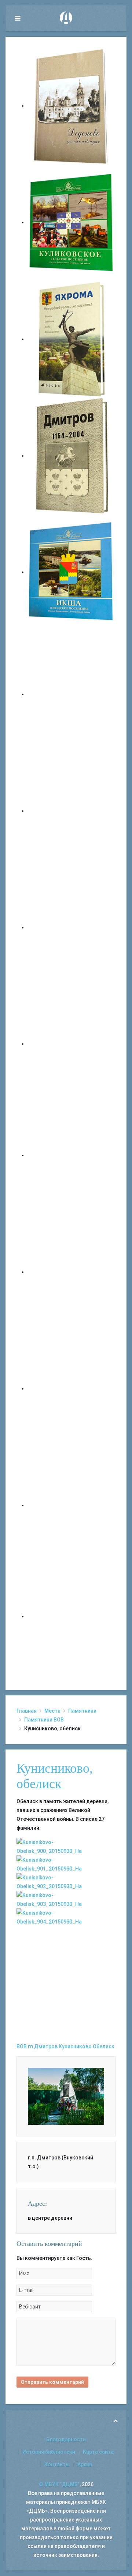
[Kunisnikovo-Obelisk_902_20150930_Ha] (66, 1881)
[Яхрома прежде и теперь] (71, 1272)
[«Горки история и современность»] (71, 1616)
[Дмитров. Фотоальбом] (71, 1505)
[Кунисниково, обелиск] (66, 2096)
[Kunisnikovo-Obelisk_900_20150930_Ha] (66, 1846)
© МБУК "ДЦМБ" (59, 2484)
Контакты (57, 2464)
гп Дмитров (43, 2046)
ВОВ (22, 2046)
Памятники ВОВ (44, 1720)
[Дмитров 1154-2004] (71, 456)
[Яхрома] (71, 339)
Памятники (82, 1711)
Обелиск (104, 2046)
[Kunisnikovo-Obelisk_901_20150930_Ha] (66, 1864)
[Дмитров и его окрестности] (71, 1044)
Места (52, 1711)
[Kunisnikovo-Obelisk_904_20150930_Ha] (66, 1917)
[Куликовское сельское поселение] (71, 222)
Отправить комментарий (52, 2382)
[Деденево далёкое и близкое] (71, 106)
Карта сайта (98, 2452)
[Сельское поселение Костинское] (71, 927)
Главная (27, 1711)
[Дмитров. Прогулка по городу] (71, 811)
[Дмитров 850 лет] (71, 1388)
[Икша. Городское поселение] (71, 572)
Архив (85, 2464)
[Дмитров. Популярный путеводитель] (71, 694)
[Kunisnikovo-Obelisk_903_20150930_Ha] (66, 1899)
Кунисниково (75, 2046)
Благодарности (66, 2439)
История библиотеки (49, 2452)
